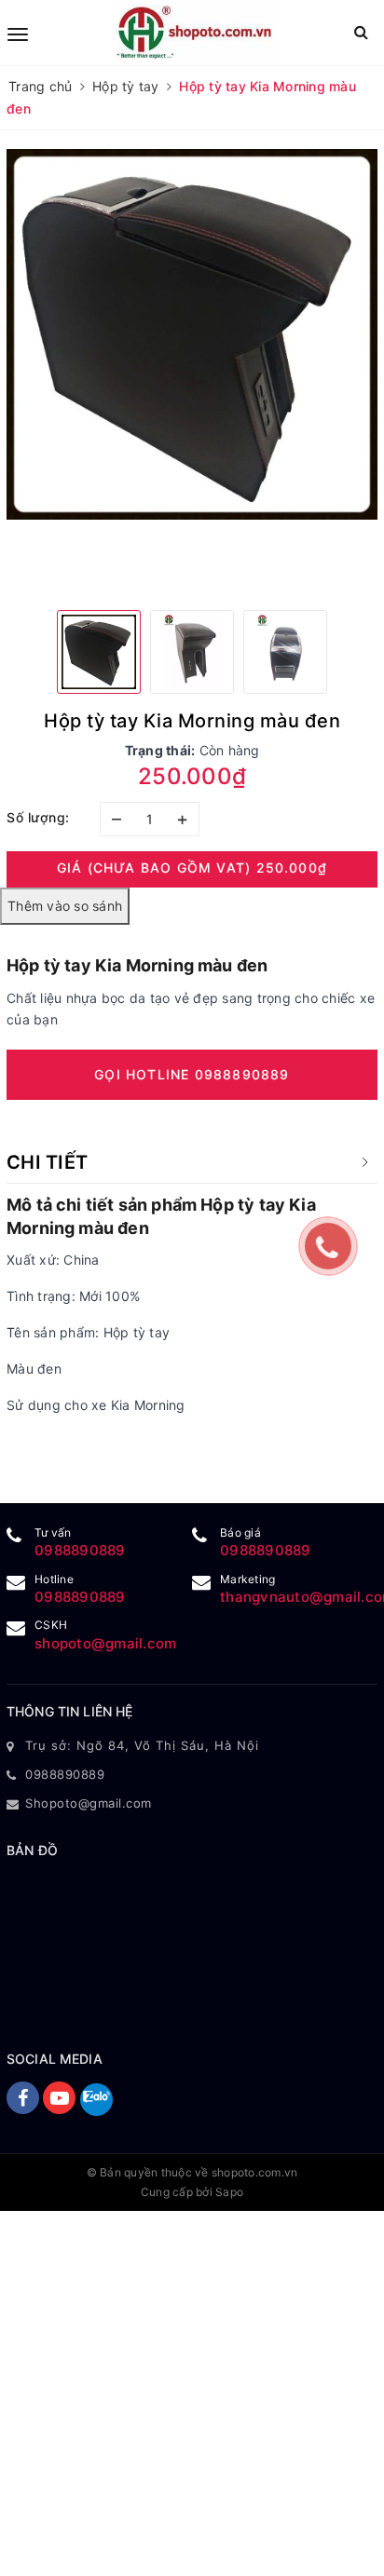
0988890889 (80, 1550)
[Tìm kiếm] (361, 32)
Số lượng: (38, 817)
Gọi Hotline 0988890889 (192, 1074)
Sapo (229, 2192)
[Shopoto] (194, 33)
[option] (192, 334)
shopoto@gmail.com (105, 1643)
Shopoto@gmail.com (89, 1803)
